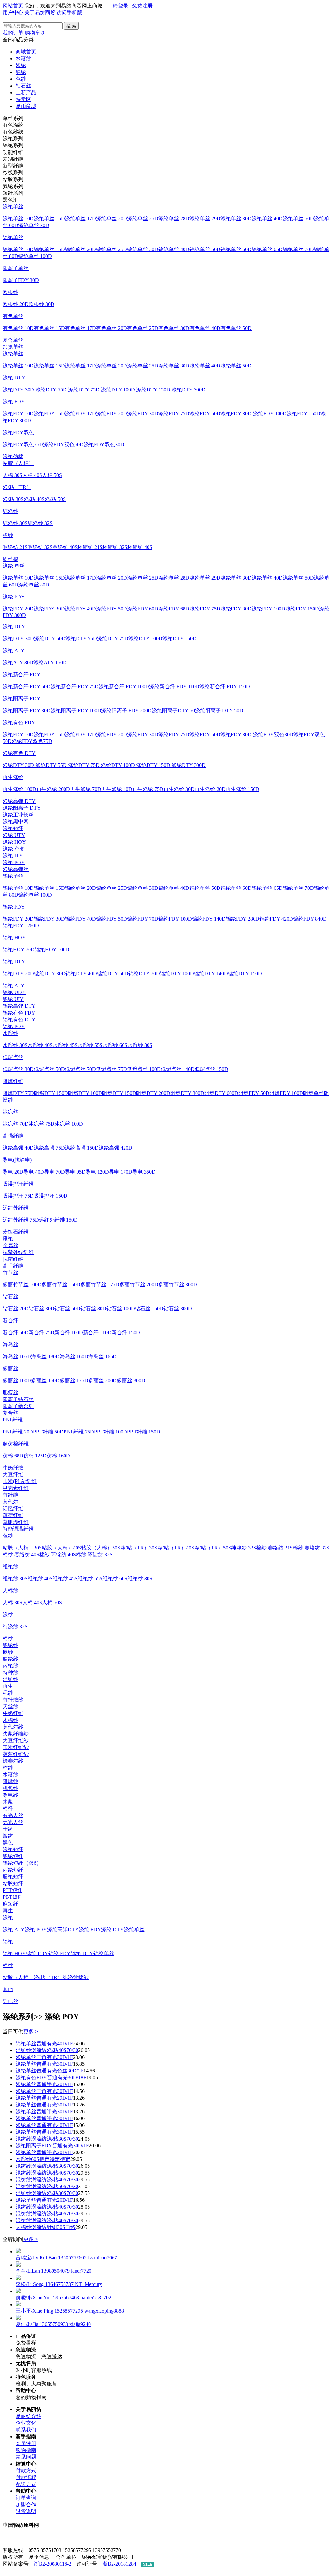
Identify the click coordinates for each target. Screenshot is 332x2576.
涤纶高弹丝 (16, 869)
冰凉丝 (10, 1112)
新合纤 (10, 1321)
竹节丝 (10, 1273)
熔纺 (8, 1836)
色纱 (21, 79)
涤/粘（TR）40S (176, 1548)
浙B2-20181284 (119, 2564)
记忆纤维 (13, 1508)
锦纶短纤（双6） (22, 1863)
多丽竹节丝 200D (139, 1285)
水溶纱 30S (15, 1045)
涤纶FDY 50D (205, 414)
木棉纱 (10, 1720)
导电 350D (144, 1172)
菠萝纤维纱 (16, 1754)
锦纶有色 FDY (19, 1013)
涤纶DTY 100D (119, 390)
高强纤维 (13, 1136)
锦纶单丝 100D (35, 256)
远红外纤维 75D (21, 1220)
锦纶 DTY (14, 962)
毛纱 (8, 1693)
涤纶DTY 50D (50, 638)
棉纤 (8, 1809)
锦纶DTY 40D (81, 974)
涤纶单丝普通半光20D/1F (44, 2084)
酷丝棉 (10, 559)
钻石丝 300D (178, 1309)
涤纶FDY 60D (143, 609)
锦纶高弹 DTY (19, 1006)
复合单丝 (13, 340)
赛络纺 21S (15, 547)
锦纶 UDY (14, 992)
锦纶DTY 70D (144, 974)
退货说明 (26, 2511)
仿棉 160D (58, 1456)
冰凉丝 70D (16, 1124)
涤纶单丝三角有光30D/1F (44, 2057)
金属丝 (10, 1245)
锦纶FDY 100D (175, 919)
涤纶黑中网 (16, 822)
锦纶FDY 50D (112, 919)
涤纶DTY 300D (189, 390)
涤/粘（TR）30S (139, 1548)
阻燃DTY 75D (18, 1093)
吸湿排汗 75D (18, 1196)
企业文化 (26, 2423)
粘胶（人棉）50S (101, 1548)
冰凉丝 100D (69, 1124)
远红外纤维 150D (58, 1220)
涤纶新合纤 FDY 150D (225, 686)
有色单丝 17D (80, 328)
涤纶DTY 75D (84, 390)
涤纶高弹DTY (63, 1929)
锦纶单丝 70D (298, 249)
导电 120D (97, 1172)
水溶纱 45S (65, 1045)
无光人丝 (13, 1822)
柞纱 (8, 1768)
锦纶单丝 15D (49, 249)
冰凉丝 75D (41, 1124)
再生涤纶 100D (19, 789)
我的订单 (14, 33)
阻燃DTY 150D (51, 1093)
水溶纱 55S (90, 1045)
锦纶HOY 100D (52, 950)
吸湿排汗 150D (51, 1196)
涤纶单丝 (13, 207)
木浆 (8, 1802)
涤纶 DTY (14, 378)
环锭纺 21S (90, 547)
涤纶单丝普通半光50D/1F (44, 2118)
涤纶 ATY (14, 650)
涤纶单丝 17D (80, 219)
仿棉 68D (13, 1456)
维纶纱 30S (15, 1578)
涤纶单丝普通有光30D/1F (44, 2064)
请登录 (121, 6)
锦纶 (21, 72)
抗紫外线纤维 (18, 1252)
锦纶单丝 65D (267, 249)
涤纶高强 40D (18, 1148)
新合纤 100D (69, 1333)
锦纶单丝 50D (205, 249)
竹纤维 (10, 1495)
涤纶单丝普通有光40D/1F (44, 2125)
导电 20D (13, 1172)
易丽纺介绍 (29, 2416)
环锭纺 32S (115, 547)
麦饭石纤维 (16, 1232)
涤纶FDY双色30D (104, 444)
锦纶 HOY (14, 938)
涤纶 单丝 (14, 566)
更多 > (31, 2031)
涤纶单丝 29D (205, 219)
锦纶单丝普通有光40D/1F (44, 2043)
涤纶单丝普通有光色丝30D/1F (49, 2071)
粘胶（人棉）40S (61, 1548)
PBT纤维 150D (144, 1432)
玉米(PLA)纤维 (20, 1481)
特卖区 (23, 99)
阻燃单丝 (314, 1093)
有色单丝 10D (18, 328)
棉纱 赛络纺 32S (311, 1548)
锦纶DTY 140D (211, 974)
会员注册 (26, 2443)
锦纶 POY (14, 1026)
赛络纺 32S (40, 547)
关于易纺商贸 (40, 12)
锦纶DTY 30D (50, 974)
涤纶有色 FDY (19, 722)
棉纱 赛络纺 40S (21, 1555)
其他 (8, 1989)
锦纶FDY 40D (80, 919)
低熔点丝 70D (80, 1069)
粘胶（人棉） (18, 463)
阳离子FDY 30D (21, 280)
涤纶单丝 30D (236, 219)
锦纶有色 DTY (19, 1020)
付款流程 (26, 2477)
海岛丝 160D (74, 1357)
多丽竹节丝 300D (178, 1285)
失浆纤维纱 (16, 1734)
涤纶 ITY (13, 856)
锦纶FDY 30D (49, 919)
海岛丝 (10, 1345)
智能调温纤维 (18, 1529)
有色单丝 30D (174, 328)
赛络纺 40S (65, 547)
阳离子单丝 (16, 268)
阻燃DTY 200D (153, 1093)
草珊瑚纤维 (16, 1522)
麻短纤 (10, 1904)
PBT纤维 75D (79, 1432)
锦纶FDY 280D (243, 919)
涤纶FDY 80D (237, 414)
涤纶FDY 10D (18, 414)
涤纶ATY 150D (50, 662)
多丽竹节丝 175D (100, 1285)
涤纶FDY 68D (174, 609)
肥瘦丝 (10, 1392)
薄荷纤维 (13, 1515)
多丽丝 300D (131, 1381)
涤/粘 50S (55, 499)
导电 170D (121, 1172)
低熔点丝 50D (49, 1069)
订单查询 (26, 2498)
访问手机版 (69, 12)
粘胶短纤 (13, 1883)
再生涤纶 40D (117, 789)
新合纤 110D (97, 1333)
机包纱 (10, 1788)
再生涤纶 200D (53, 789)
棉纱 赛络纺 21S (274, 1548)
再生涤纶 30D (179, 789)
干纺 (8, 1829)
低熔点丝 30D (18, 1069)
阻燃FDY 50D (254, 1093)
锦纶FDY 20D (18, 919)
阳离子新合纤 (18, 1406)
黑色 (8, 1843)
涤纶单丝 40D (267, 219)
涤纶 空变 (14, 849)
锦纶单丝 (13, 237)
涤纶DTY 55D (52, 390)
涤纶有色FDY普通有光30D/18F (51, 2077)
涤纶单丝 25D (143, 219)
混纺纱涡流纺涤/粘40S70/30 (47, 2050)
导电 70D (54, 1172)
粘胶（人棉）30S (22, 1548)
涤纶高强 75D (49, 1148)
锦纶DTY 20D (18, 974)
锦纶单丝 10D (18, 249)
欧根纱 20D (16, 304)
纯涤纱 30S (15, 523)
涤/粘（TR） (17, 487)
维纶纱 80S (140, 1578)
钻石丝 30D (41, 1309)
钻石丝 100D (121, 1309)
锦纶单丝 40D (174, 249)
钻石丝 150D (149, 1309)
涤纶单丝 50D (298, 219)
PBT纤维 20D (18, 1432)
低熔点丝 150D (211, 1069)
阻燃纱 (10, 1781)
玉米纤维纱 (16, 1747)
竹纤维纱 (13, 1700)
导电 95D (75, 1172)
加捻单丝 (13, 347)
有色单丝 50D (236, 328)
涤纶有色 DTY (19, 753)
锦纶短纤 (13, 1856)
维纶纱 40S (40, 1578)
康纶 (8, 1239)
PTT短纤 (12, 1890)
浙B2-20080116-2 (53, 2564)
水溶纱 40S (40, 1045)
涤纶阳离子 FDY (22, 698)
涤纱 (8, 1614)
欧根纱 (10, 292)
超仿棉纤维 (16, 1444)
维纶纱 (10, 1566)
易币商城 (26, 106)
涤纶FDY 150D (303, 414)
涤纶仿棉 (13, 456)
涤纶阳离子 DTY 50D (219, 710)
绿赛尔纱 (13, 1761)
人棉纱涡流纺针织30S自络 (46, 2227)
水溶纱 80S (140, 1045)
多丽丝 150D (45, 1381)
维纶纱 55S (90, 1578)
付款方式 (26, 2471)
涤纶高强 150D (82, 1148)
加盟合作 (26, 2505)
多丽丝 (10, 1369)
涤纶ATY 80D (18, 662)
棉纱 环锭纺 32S (94, 1555)
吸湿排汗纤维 (18, 1184)
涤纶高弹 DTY (19, 801)
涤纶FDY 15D (49, 414)
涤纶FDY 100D (270, 414)
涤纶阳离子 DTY (22, 808)
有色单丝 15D (49, 328)
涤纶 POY (14, 862)
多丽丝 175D (74, 1381)
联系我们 (26, 2430)
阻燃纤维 (13, 1081)
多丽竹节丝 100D (22, 1285)
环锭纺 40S (140, 547)
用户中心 (13, 12)
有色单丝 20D (112, 328)
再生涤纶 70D (86, 789)
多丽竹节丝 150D (61, 1285)
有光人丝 (13, 1815)
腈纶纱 (10, 1659)
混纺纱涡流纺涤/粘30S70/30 (47, 2139)
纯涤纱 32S (40, 523)
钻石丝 (23, 86)
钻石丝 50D (67, 1309)
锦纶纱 (10, 1645)
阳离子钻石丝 (18, 1399)
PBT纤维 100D (111, 1432)
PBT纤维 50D (48, 1432)
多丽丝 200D (102, 1381)
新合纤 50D (16, 1333)
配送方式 (26, 2484)
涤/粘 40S (34, 499)
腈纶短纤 (13, 1877)
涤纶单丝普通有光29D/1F (44, 2098)
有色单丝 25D (143, 328)
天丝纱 (10, 1706)
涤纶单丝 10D (18, 219)
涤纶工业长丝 (18, 815)
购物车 (34, 33)
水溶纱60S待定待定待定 (43, 2159)
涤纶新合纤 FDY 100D (124, 686)
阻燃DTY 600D (221, 1093)
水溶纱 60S (115, 1045)
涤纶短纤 (13, 828)
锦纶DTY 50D (113, 974)
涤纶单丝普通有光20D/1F (44, 2200)
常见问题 (26, 2457)
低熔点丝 (13, 1057)
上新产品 (26, 93)
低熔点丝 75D (112, 1069)
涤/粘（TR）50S (213, 1548)
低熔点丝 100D (144, 1069)
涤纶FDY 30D (143, 414)
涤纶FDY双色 (18, 432)
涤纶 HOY (14, 842)
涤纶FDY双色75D (23, 444)
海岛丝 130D (45, 1357)
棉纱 (8, 535)
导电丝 (10, 2001)
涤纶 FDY (14, 402)
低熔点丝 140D (178, 1069)
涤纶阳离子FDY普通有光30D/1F (52, 2146)
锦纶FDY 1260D (21, 926)
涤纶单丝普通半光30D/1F (44, 2112)
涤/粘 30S (13, 499)
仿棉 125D (35, 1456)
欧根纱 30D (41, 304)
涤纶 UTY (14, 835)
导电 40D (34, 1172)
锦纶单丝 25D (112, 249)
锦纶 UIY (13, 999)
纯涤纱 (10, 511)
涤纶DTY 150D (154, 390)
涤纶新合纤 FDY (22, 674)
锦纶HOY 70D (19, 950)
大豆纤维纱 (16, 1741)
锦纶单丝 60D (236, 249)
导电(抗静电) (17, 1160)
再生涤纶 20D (210, 789)
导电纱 (10, 1795)
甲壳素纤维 (16, 1488)
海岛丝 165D (102, 1357)
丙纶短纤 (13, 1870)
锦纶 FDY (14, 907)
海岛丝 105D (17, 1357)
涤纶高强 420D (115, 1148)
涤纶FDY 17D (80, 414)
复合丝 (10, 1413)
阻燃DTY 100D (85, 1093)
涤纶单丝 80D (34, 225)
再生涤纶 (13, 777)
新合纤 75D (41, 1333)
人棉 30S (12, 475)
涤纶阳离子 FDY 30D (27, 710)
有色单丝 (13, 316)
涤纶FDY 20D (112, 414)
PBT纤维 (13, 1420)
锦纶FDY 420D (276, 919)
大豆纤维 (13, 1474)
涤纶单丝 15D (49, 219)
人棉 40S (32, 475)
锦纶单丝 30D (143, 249)
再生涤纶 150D (243, 789)
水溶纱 (23, 58)
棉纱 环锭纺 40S (58, 1555)
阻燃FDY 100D (286, 1093)
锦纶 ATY (14, 986)
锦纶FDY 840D (310, 919)
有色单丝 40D (205, 328)
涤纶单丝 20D (112, 219)
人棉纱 (10, 1590)
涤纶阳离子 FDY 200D (126, 710)
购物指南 (26, 2450)
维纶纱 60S (115, 1578)
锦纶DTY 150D (245, 974)
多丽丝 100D (17, 1381)
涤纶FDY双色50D (63, 444)
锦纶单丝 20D (80, 249)
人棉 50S (52, 475)
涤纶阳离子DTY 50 (173, 710)
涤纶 (21, 65)
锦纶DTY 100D (177, 974)
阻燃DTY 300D (187, 1093)
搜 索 (71, 26)
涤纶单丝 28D (174, 219)
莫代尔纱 (13, 1727)
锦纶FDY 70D (143, 919)
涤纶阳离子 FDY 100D (76, 710)
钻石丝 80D (93, 1309)
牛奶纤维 (13, 1468)
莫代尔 (10, 1502)
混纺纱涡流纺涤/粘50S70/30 (47, 2186)
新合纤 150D (126, 1333)
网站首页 (13, 6)
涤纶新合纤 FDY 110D (174, 686)
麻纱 (8, 1652)
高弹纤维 (13, 1266)
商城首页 (26, 52)
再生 (8, 1686)
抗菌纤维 (13, 1259)
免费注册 (142, 6)
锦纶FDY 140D (209, 919)
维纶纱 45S (65, 1578)
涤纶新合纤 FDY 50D (27, 686)
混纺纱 (10, 1679)
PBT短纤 (13, 1897)
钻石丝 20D (16, 1309)
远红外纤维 (16, 1208)
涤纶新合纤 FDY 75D (75, 686)
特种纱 (10, 1672)
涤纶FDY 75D (174, 414)
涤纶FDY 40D (80, 609)
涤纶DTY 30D (19, 390)
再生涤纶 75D (148, 789)
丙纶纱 (10, 1666)
